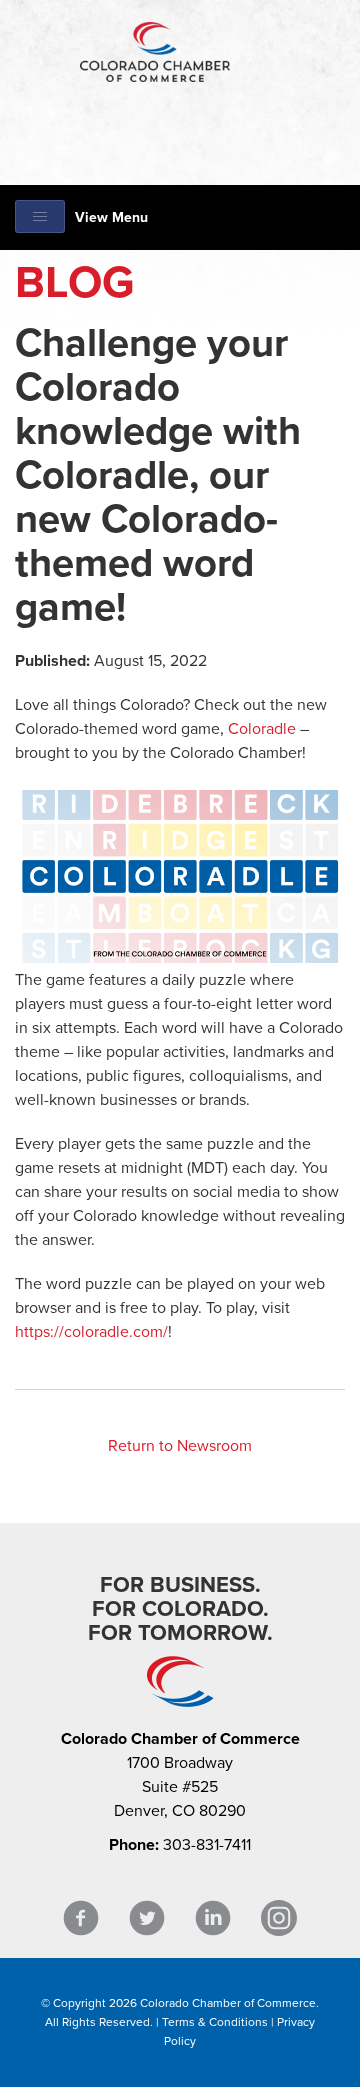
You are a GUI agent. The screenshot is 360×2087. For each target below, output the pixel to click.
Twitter (147, 1918)
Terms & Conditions (215, 2022)
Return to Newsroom (180, 1446)
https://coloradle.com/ (91, 1332)
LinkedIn (213, 1918)
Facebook (81, 1918)
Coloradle (262, 729)
